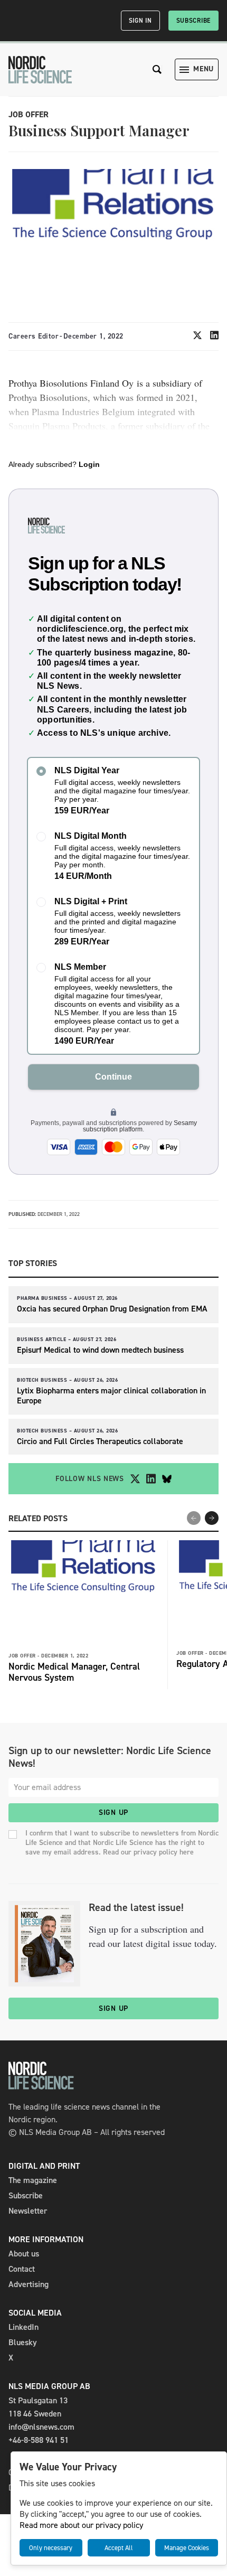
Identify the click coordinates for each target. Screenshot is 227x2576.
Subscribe (193, 21)
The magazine (33, 2180)
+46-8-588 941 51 (39, 2440)
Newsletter (28, 2211)
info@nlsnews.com (41, 2427)
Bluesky (23, 2342)
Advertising (29, 2284)
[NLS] (40, 70)
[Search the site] (157, 69)
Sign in (140, 21)
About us (24, 2254)
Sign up (113, 1812)
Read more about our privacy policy (81, 2525)
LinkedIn (23, 2327)
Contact (22, 2269)
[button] (212, 1518)
